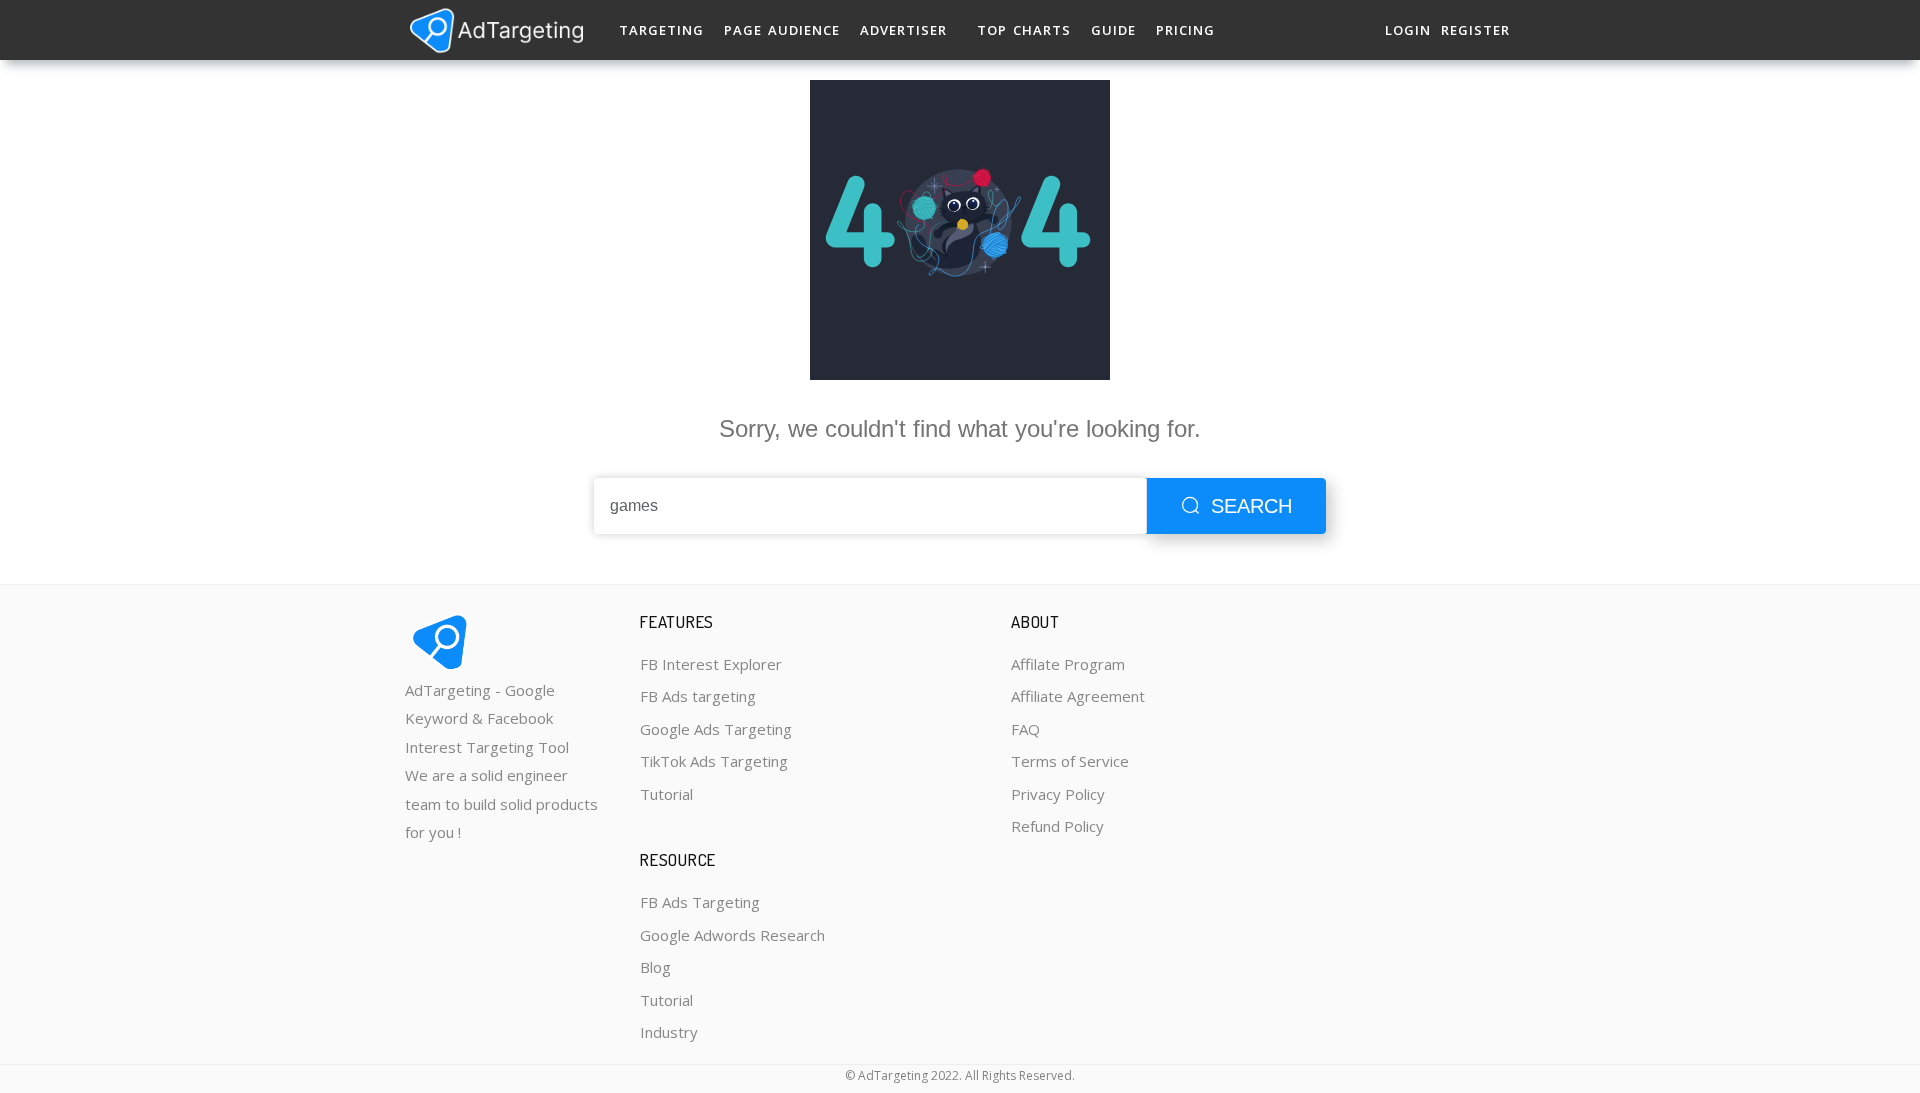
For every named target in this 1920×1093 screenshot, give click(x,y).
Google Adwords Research (732, 935)
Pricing (1185, 30)
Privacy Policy (1058, 794)
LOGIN (1408, 30)
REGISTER (1475, 30)
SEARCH (1251, 506)
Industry (669, 1032)
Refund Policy (1057, 826)
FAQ (1025, 729)
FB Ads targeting (698, 696)
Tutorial (666, 794)
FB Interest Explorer (711, 664)
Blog (655, 967)
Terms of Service (1070, 761)
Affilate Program (1068, 664)
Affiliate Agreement (1078, 696)
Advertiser (903, 30)
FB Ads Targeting (700, 902)
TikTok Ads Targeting (714, 761)
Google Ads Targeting (716, 729)
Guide (1113, 30)
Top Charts (1024, 30)
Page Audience (782, 30)
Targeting (661, 30)
